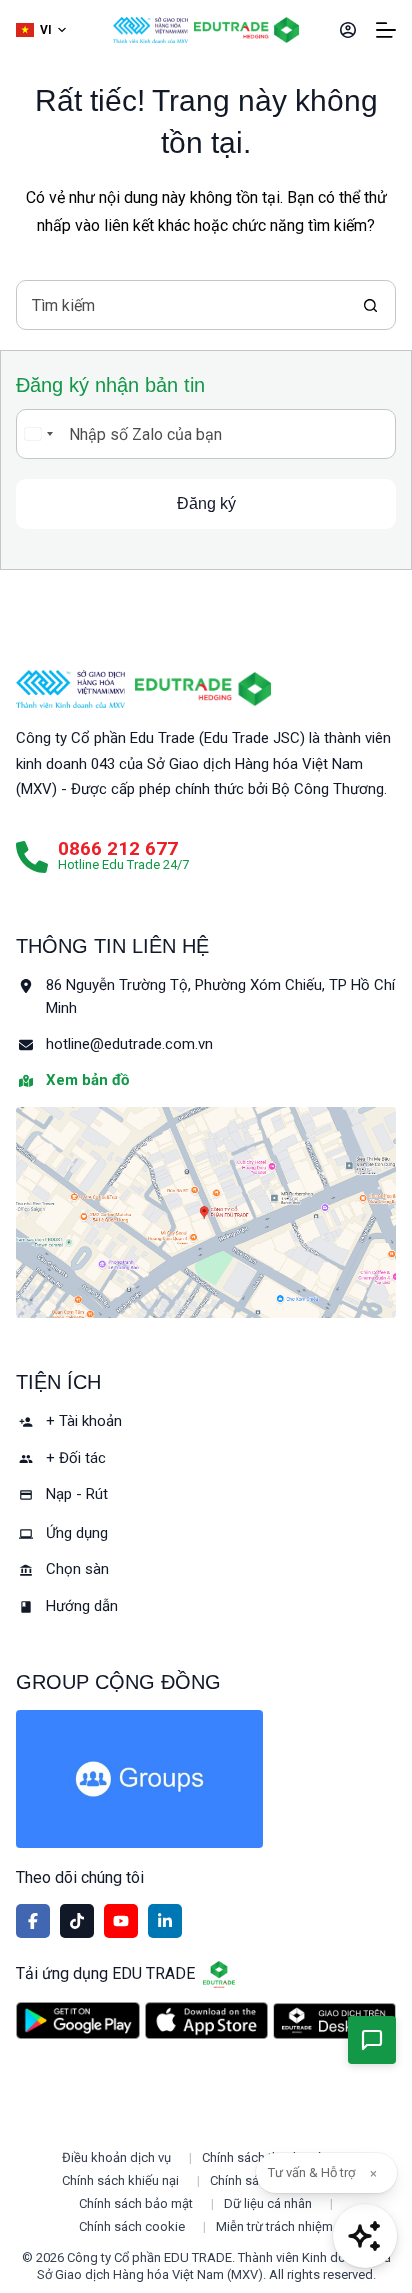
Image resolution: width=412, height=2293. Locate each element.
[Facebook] (33, 1921)
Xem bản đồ (87, 1080)
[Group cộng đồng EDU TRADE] (205, 1779)
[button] (41, 30)
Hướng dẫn (82, 1606)
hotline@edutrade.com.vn (129, 1044)
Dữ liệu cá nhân (268, 2203)
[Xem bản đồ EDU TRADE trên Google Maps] (205, 1213)
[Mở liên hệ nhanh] (372, 2040)
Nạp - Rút (77, 1494)
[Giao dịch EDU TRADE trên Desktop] (334, 2021)
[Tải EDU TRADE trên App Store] (206, 2020)
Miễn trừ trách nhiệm (274, 2226)
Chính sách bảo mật (136, 2203)
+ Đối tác (76, 1458)
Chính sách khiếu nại (120, 2180)
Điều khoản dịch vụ (116, 2157)
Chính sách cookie (132, 2226)
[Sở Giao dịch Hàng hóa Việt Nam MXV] (70, 689)
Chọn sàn (77, 1569)
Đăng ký (206, 503)
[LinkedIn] (165, 1921)
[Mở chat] (365, 2236)
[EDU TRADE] (203, 689)
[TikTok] (77, 1921)
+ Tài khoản (84, 1421)
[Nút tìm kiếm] (371, 305)
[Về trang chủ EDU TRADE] (246, 30)
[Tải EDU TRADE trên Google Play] (77, 2020)
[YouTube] (121, 1921)
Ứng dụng (77, 1533)
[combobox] (181, 305)
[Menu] (386, 30)
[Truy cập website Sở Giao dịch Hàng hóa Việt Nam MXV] (150, 30)
